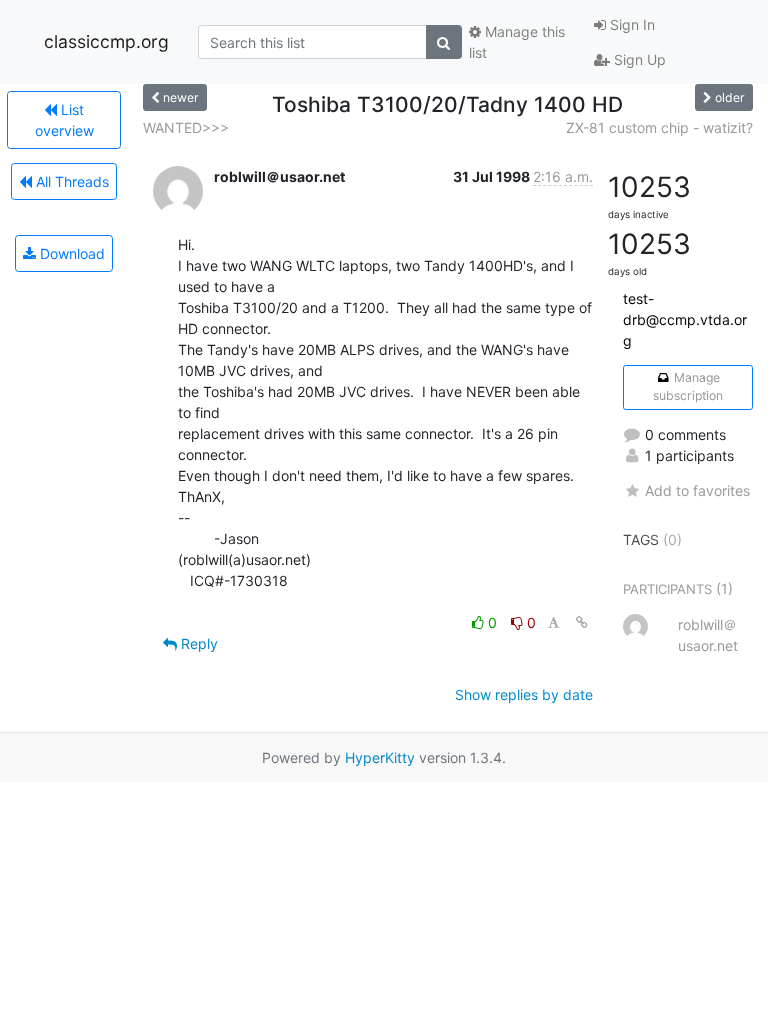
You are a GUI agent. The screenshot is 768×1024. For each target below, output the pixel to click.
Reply (197, 643)
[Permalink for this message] (582, 622)
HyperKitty (380, 757)
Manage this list (517, 42)
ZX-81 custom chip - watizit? (659, 127)
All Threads (70, 181)
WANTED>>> (186, 127)
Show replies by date (524, 694)
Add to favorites (697, 490)
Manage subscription (688, 386)
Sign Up (638, 59)
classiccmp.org (106, 41)
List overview (64, 120)
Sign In (630, 24)
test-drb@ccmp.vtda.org (685, 319)
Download (70, 253)
